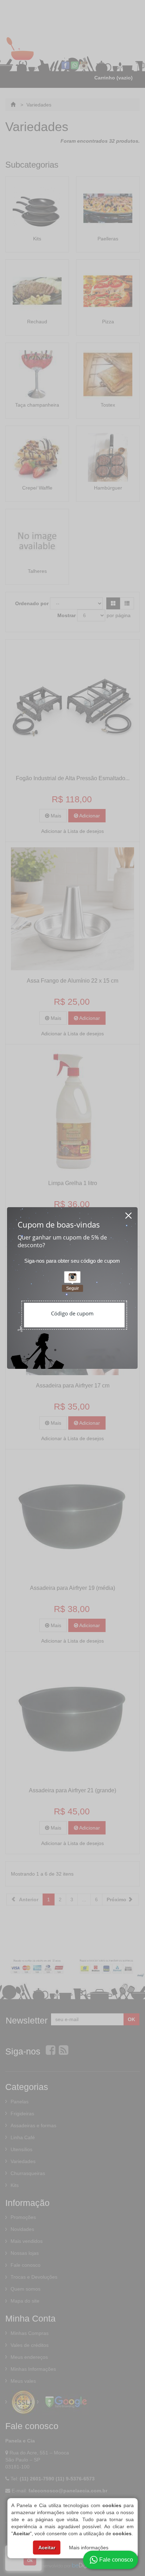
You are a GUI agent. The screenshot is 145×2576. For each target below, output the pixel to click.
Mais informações (89, 2548)
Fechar (129, 1213)
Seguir (72, 1288)
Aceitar (47, 2548)
